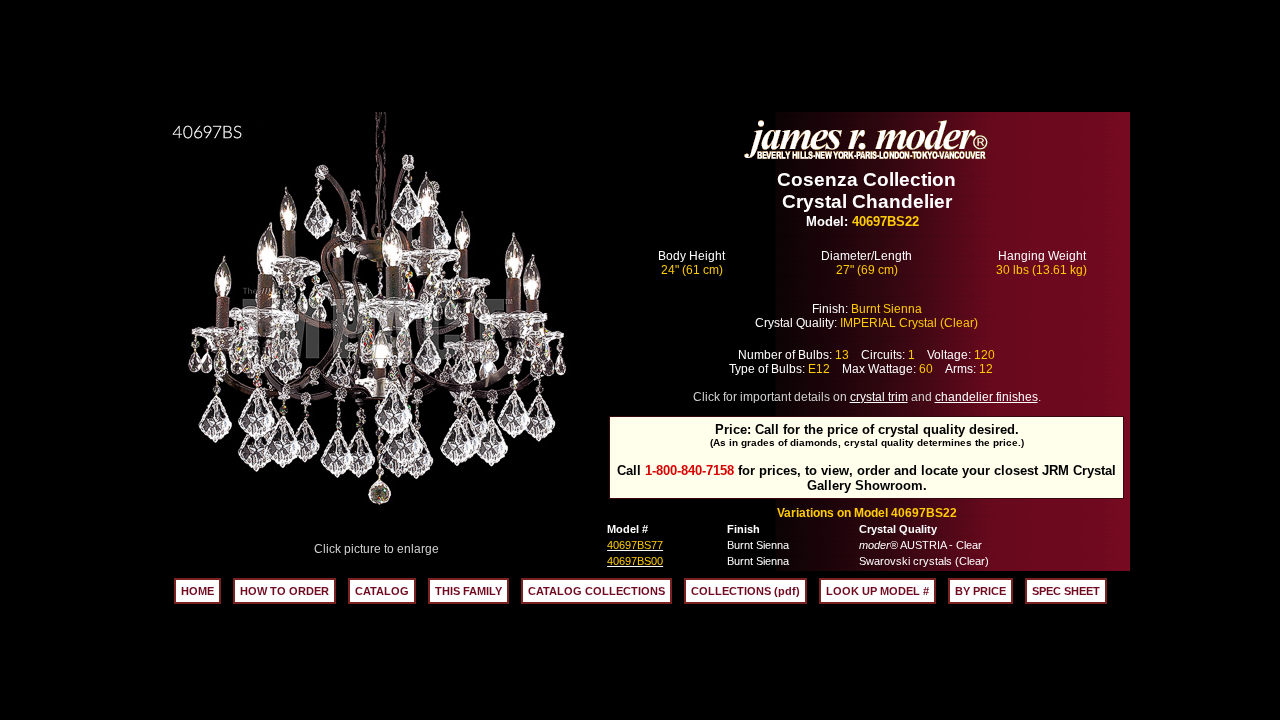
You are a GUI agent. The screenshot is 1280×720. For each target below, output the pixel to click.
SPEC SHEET (1066, 591)
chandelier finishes (986, 397)
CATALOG (382, 591)
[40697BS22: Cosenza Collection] (377, 536)
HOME (197, 591)
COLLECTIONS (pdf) (745, 591)
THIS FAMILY (468, 591)
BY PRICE (980, 591)
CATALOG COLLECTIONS (596, 591)
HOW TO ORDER (284, 591)
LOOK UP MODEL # (877, 591)
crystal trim (879, 397)
